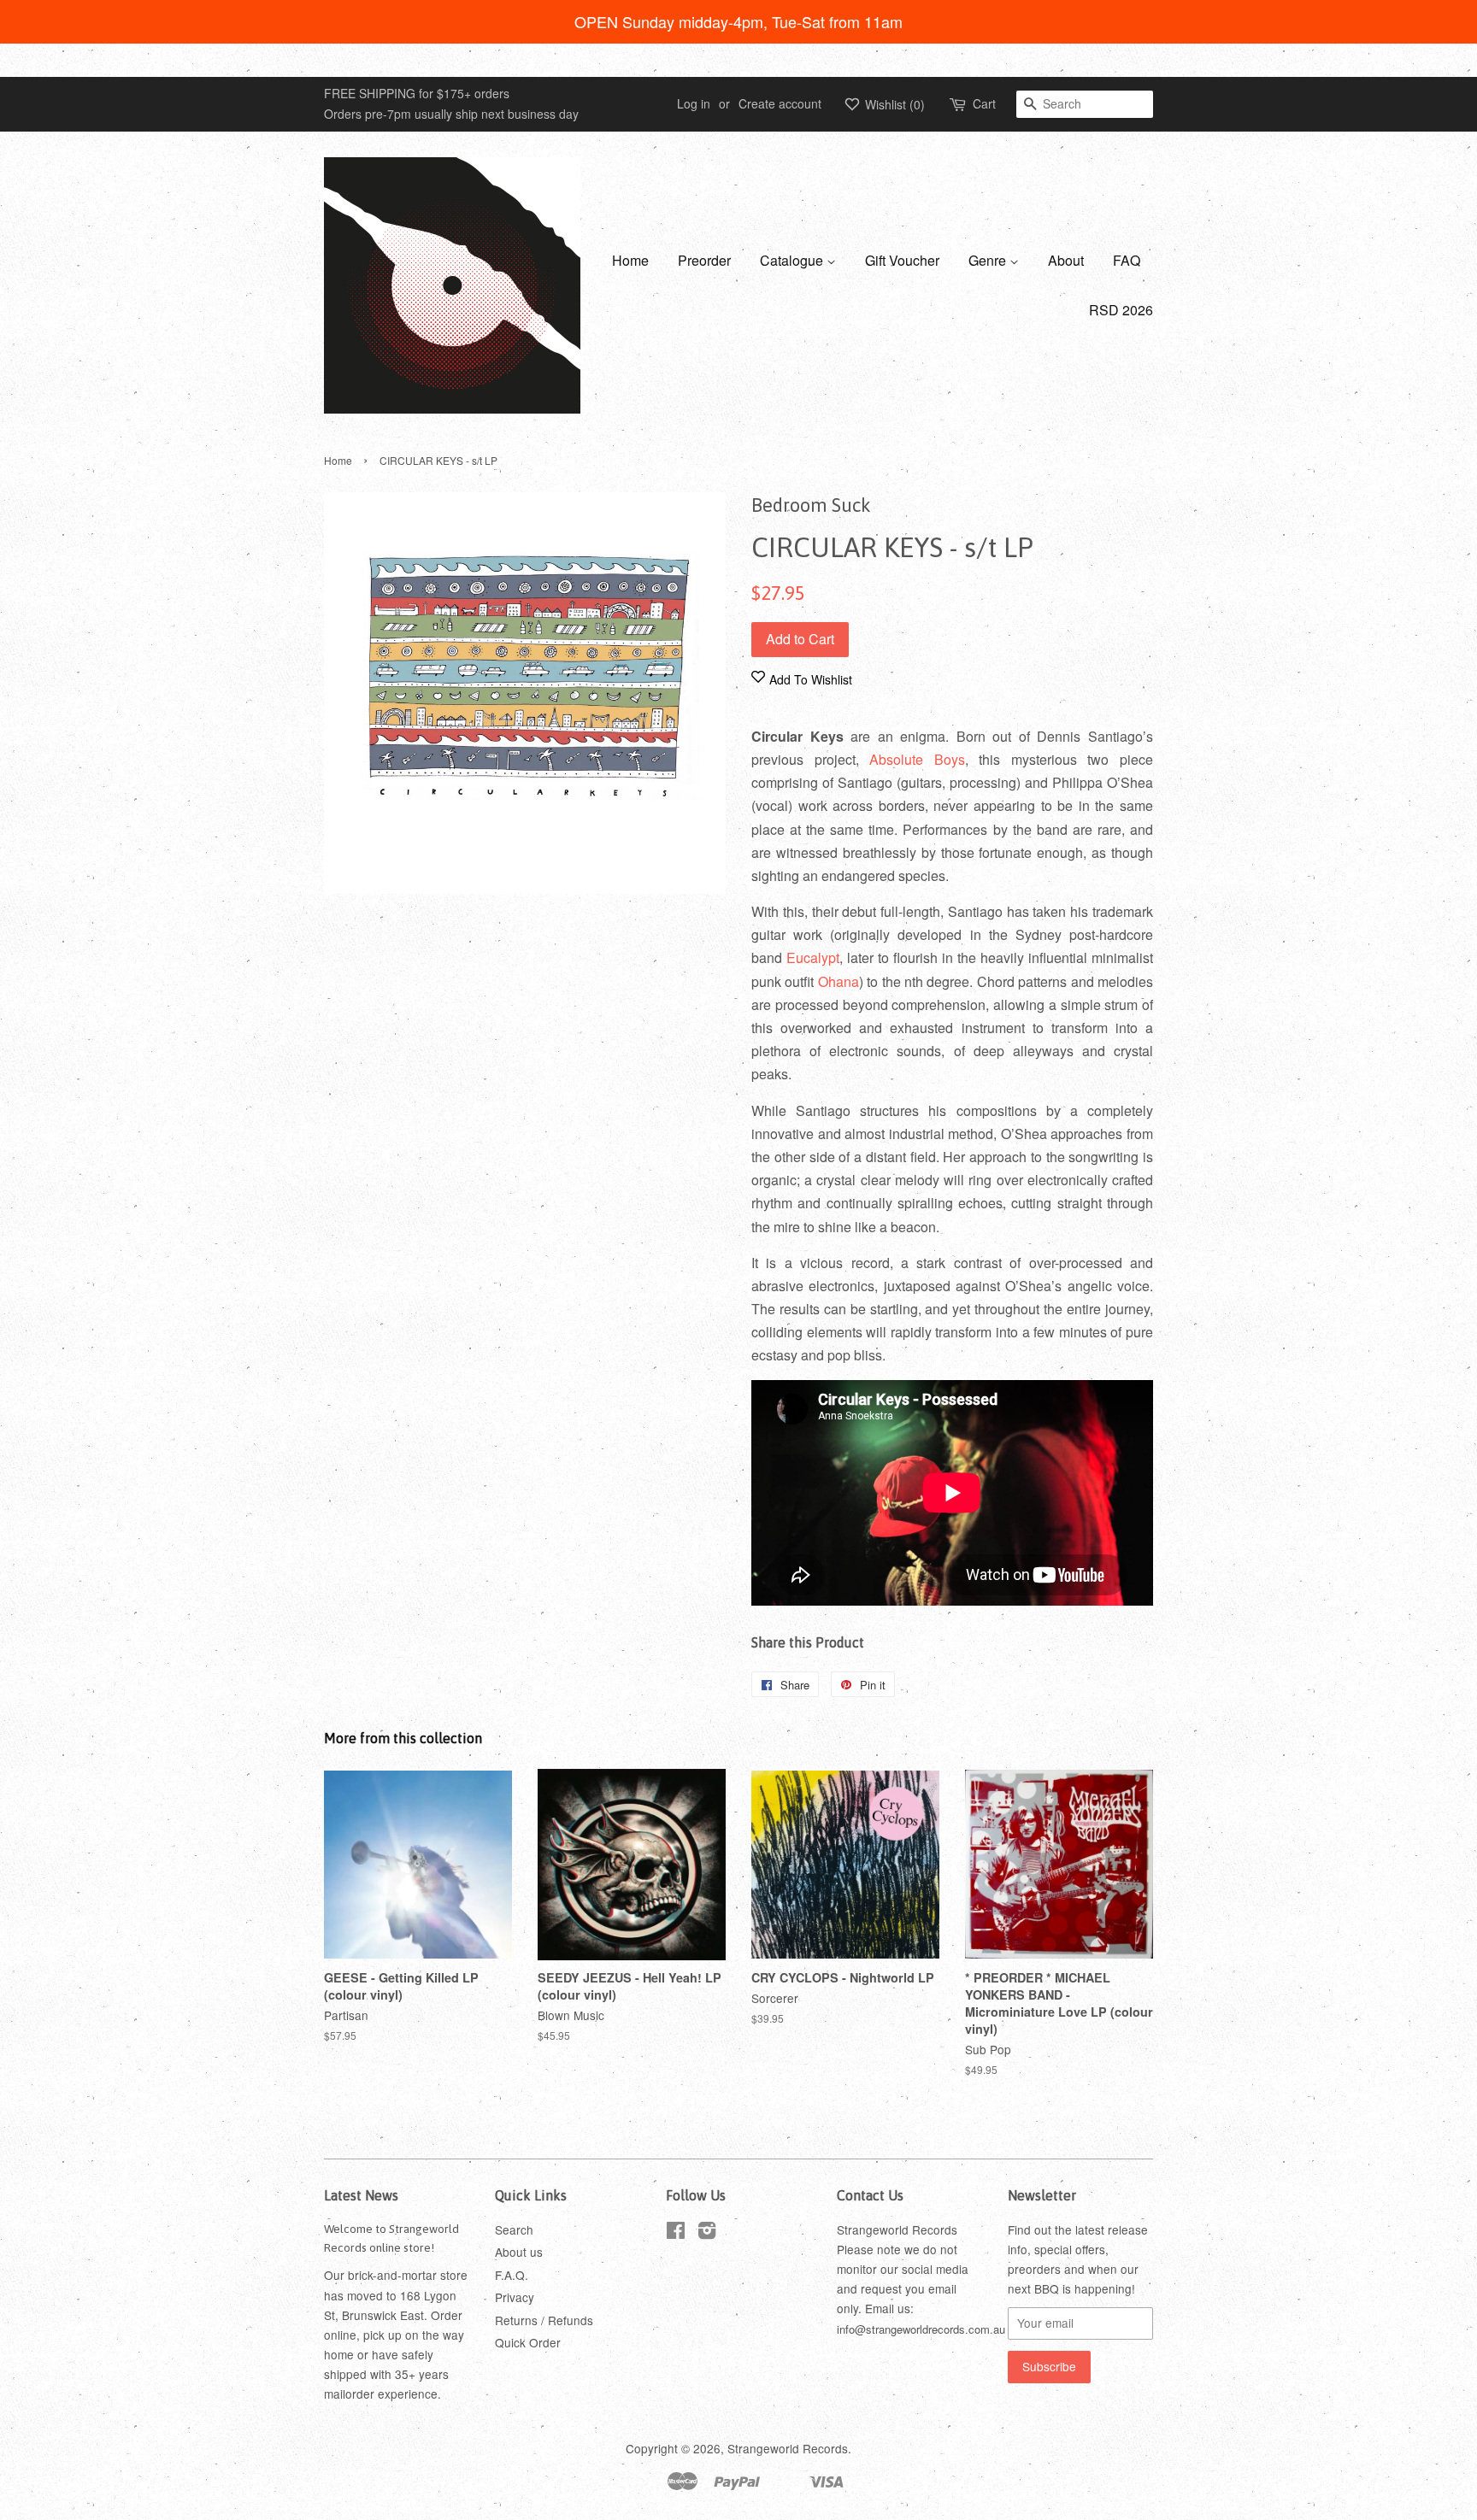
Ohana (839, 981)
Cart (984, 103)
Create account (780, 103)
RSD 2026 (1121, 310)
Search (514, 2229)
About (1066, 260)
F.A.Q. (512, 2275)
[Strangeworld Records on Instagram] (707, 2233)
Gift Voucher (902, 260)
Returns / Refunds (544, 2320)
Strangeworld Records (788, 2448)
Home (630, 260)
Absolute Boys (917, 759)
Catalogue (793, 260)
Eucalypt (813, 957)
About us (519, 2252)
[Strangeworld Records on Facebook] (676, 2233)
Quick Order (528, 2342)
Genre (989, 260)
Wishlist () (893, 104)
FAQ (1127, 260)
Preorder (704, 260)
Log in (694, 103)
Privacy (515, 2297)
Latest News (361, 2195)
